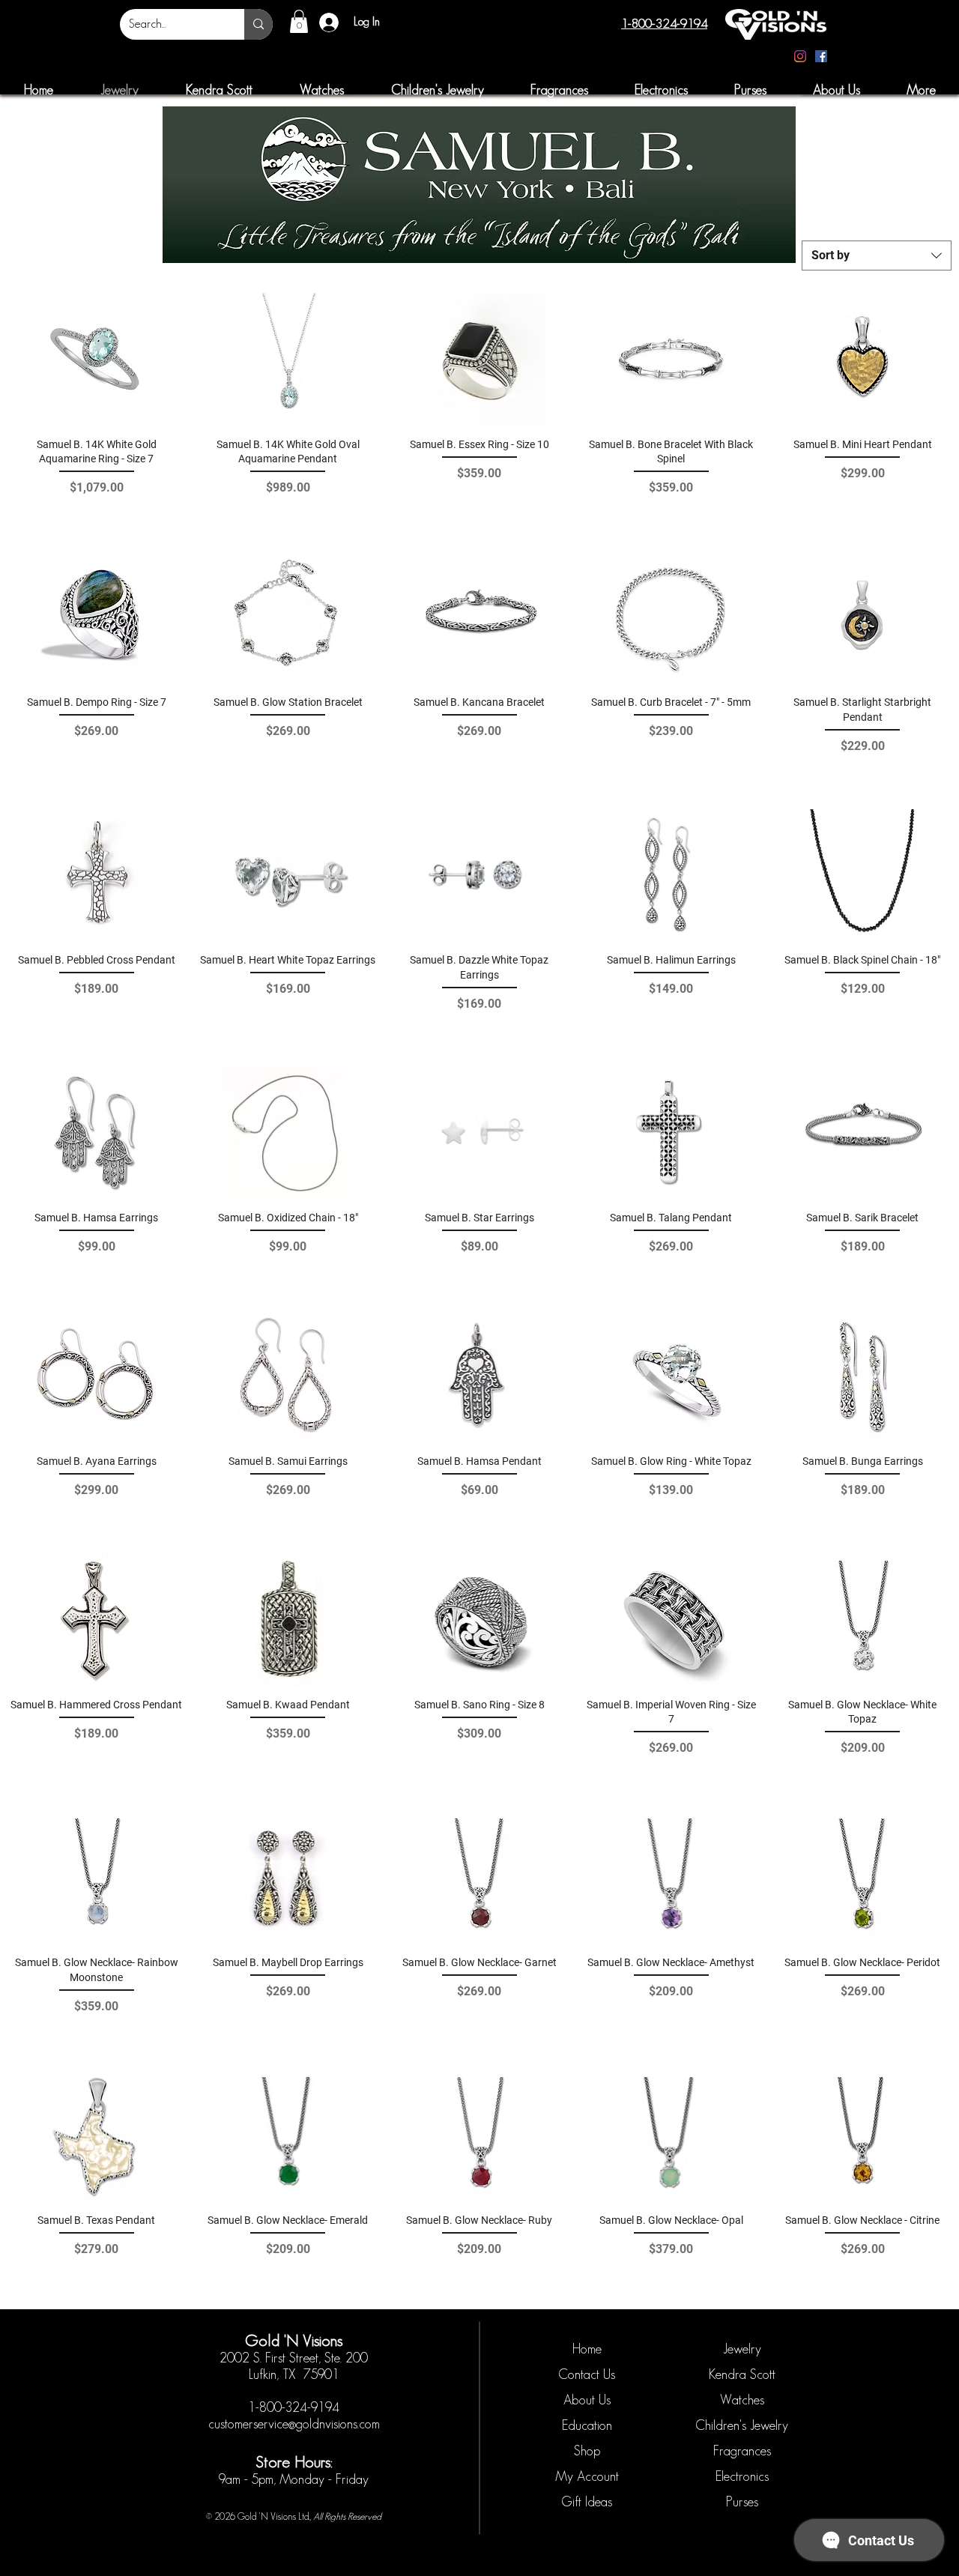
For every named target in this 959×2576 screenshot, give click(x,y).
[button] (299, 21)
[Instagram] (800, 56)
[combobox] (877, 256)
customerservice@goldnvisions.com (294, 2424)
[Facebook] (821, 56)
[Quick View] (97, 359)
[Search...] (258, 24)
